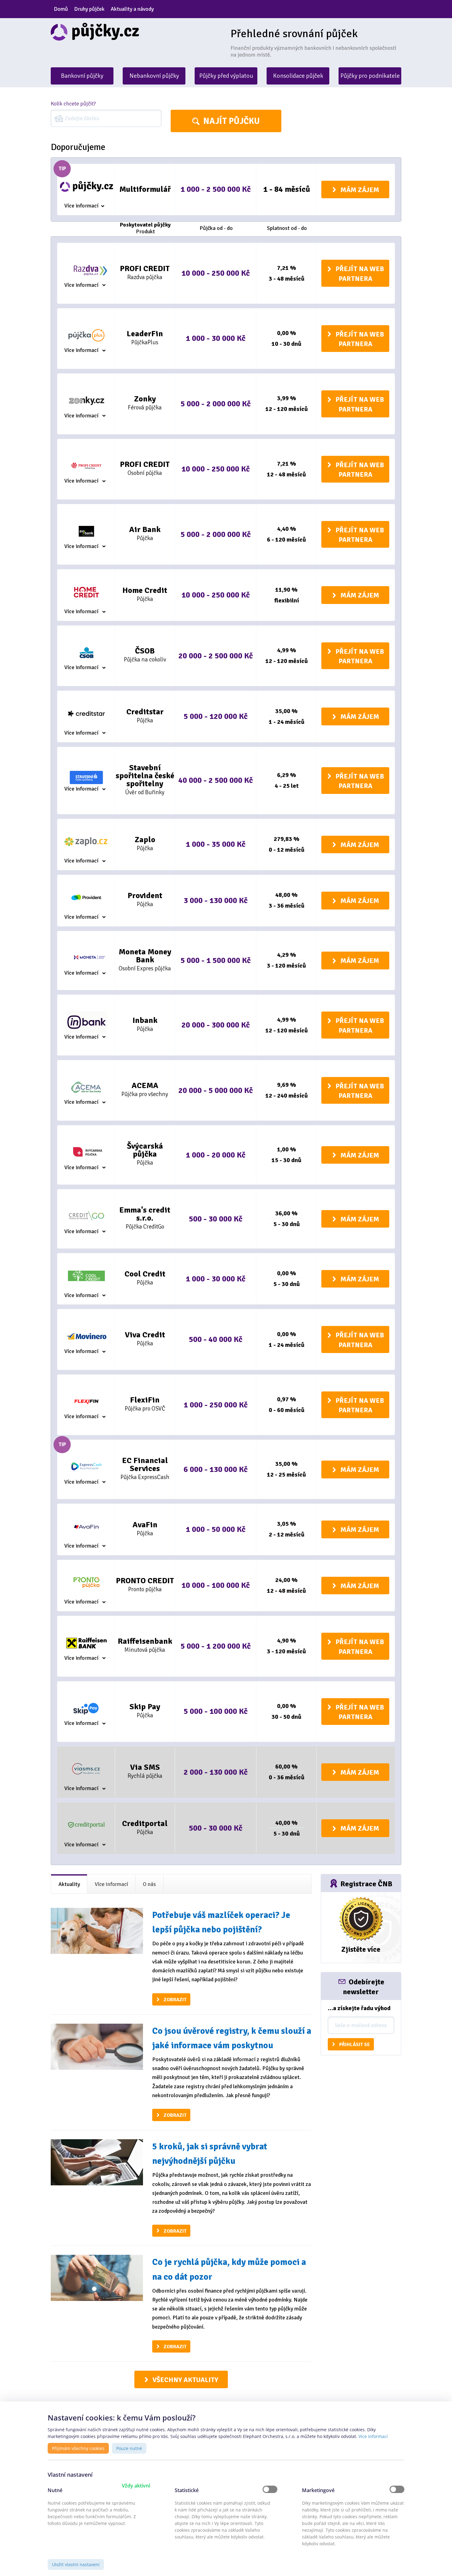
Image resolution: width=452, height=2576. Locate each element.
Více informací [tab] (111, 1884)
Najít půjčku (232, 121)
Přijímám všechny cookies (78, 2448)
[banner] (136, 32)
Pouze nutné (129, 2448)
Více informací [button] (373, 2436)
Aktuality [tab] (69, 1884)
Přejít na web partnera (360, 274)
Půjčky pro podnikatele (370, 76)
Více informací (81, 206)
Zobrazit (175, 2000)
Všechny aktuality (185, 2380)
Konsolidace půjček (298, 76)
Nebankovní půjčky (154, 76)
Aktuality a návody (132, 9)
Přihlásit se (355, 2045)
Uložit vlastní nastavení (76, 2564)
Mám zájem (360, 190)
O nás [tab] (149, 1884)
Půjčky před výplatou (226, 76)
